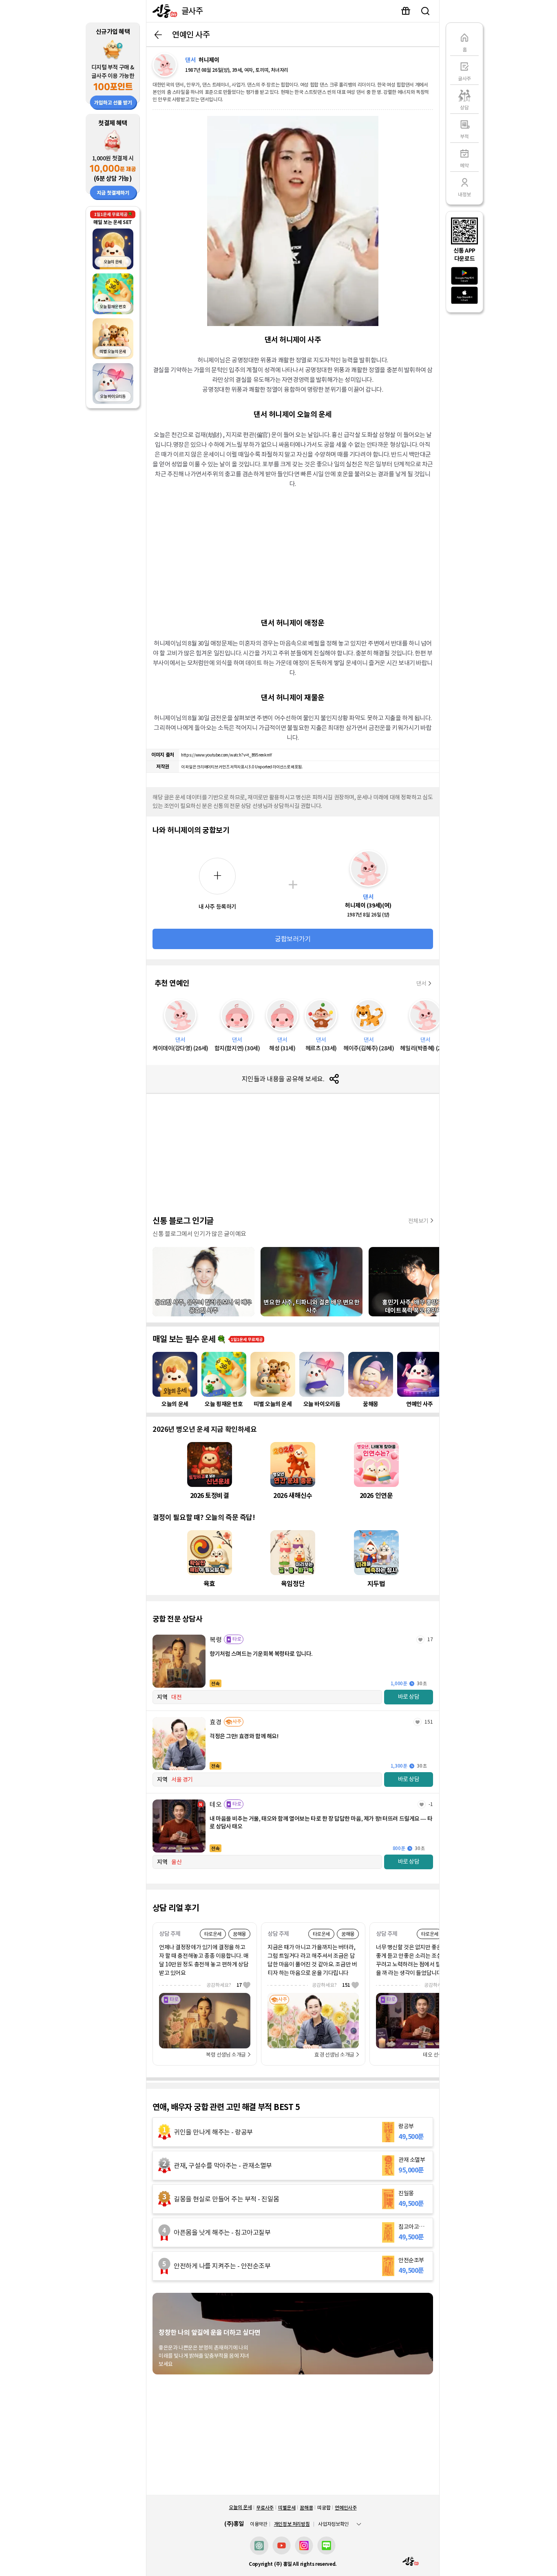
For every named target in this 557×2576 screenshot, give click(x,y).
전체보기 (418, 1221)
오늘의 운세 (240, 2507)
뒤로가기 (158, 35)
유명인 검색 (425, 11)
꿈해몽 (306, 2508)
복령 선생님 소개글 (226, 2055)
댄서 (421, 983)
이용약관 (259, 2524)
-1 (431, 1804)
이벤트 (406, 11)
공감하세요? (224, 1985)
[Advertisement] (293, 552)
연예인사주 (346, 2508)
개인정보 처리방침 (292, 2524)
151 (429, 1722)
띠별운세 (287, 2508)
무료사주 (265, 2508)
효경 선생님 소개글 (334, 2055)
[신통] (163, 11)
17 (430, 1639)
